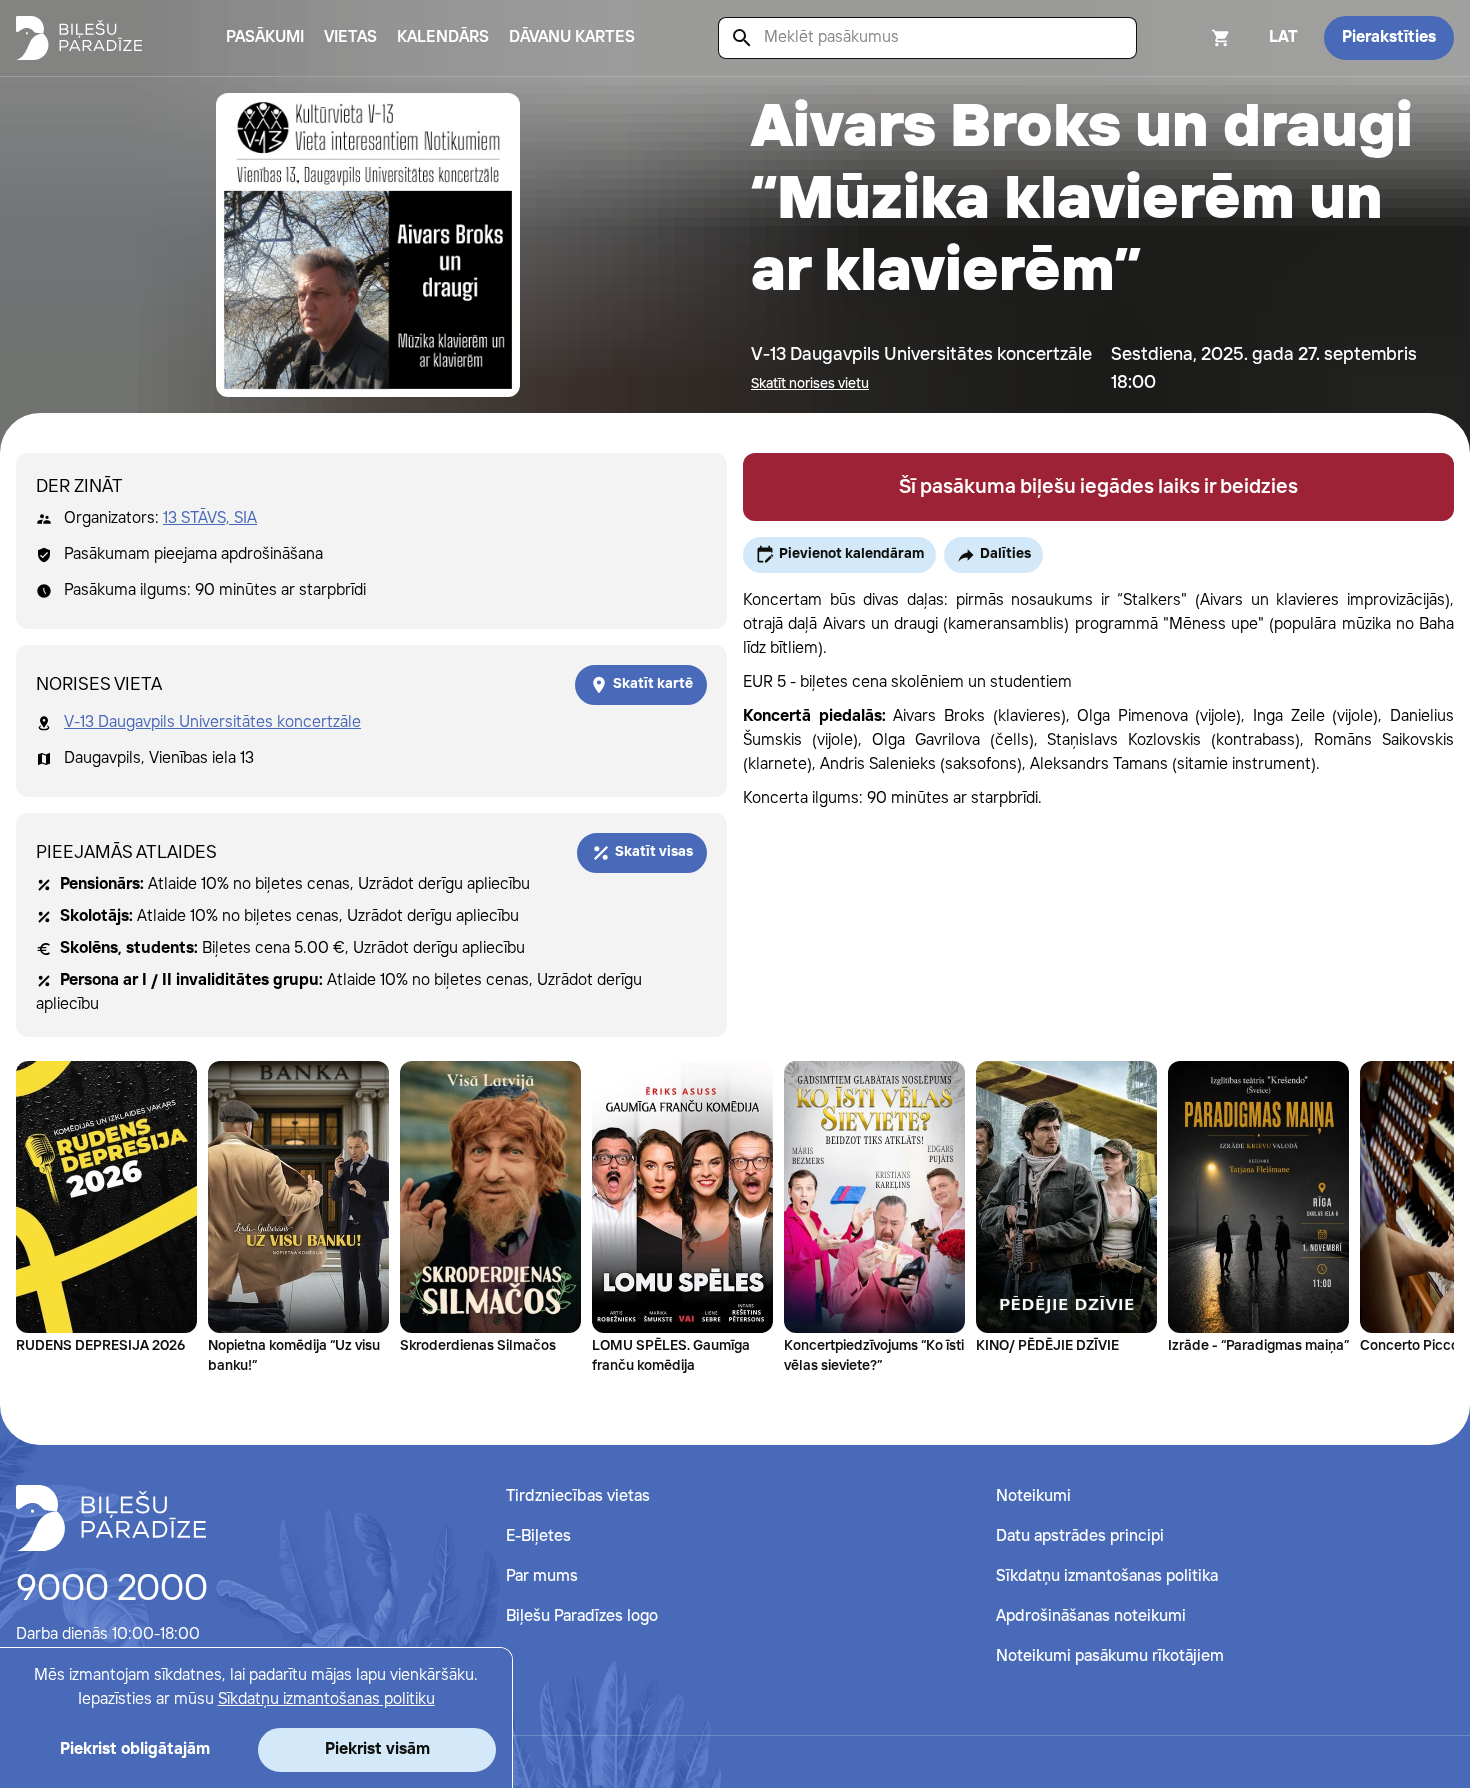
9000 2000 (112, 1590)
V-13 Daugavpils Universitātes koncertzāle (212, 722)
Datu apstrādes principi (1080, 1536)
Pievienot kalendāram (851, 554)
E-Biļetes (538, 1536)
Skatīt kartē (653, 684)
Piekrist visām (377, 1749)
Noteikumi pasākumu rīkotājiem (1110, 1656)
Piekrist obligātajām (135, 1749)
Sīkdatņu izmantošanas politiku (326, 1699)
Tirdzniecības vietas (578, 1496)
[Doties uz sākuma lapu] (79, 38)
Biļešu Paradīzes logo (582, 1616)
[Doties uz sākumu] (111, 1518)
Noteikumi (1033, 1496)
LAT (1283, 37)
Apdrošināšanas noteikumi (1091, 1616)
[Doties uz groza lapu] (1194, 38)
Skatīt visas (654, 852)
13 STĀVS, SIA (210, 518)
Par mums (542, 1576)
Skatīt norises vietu (810, 384)
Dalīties (1005, 554)
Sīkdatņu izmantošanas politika (1107, 1576)
